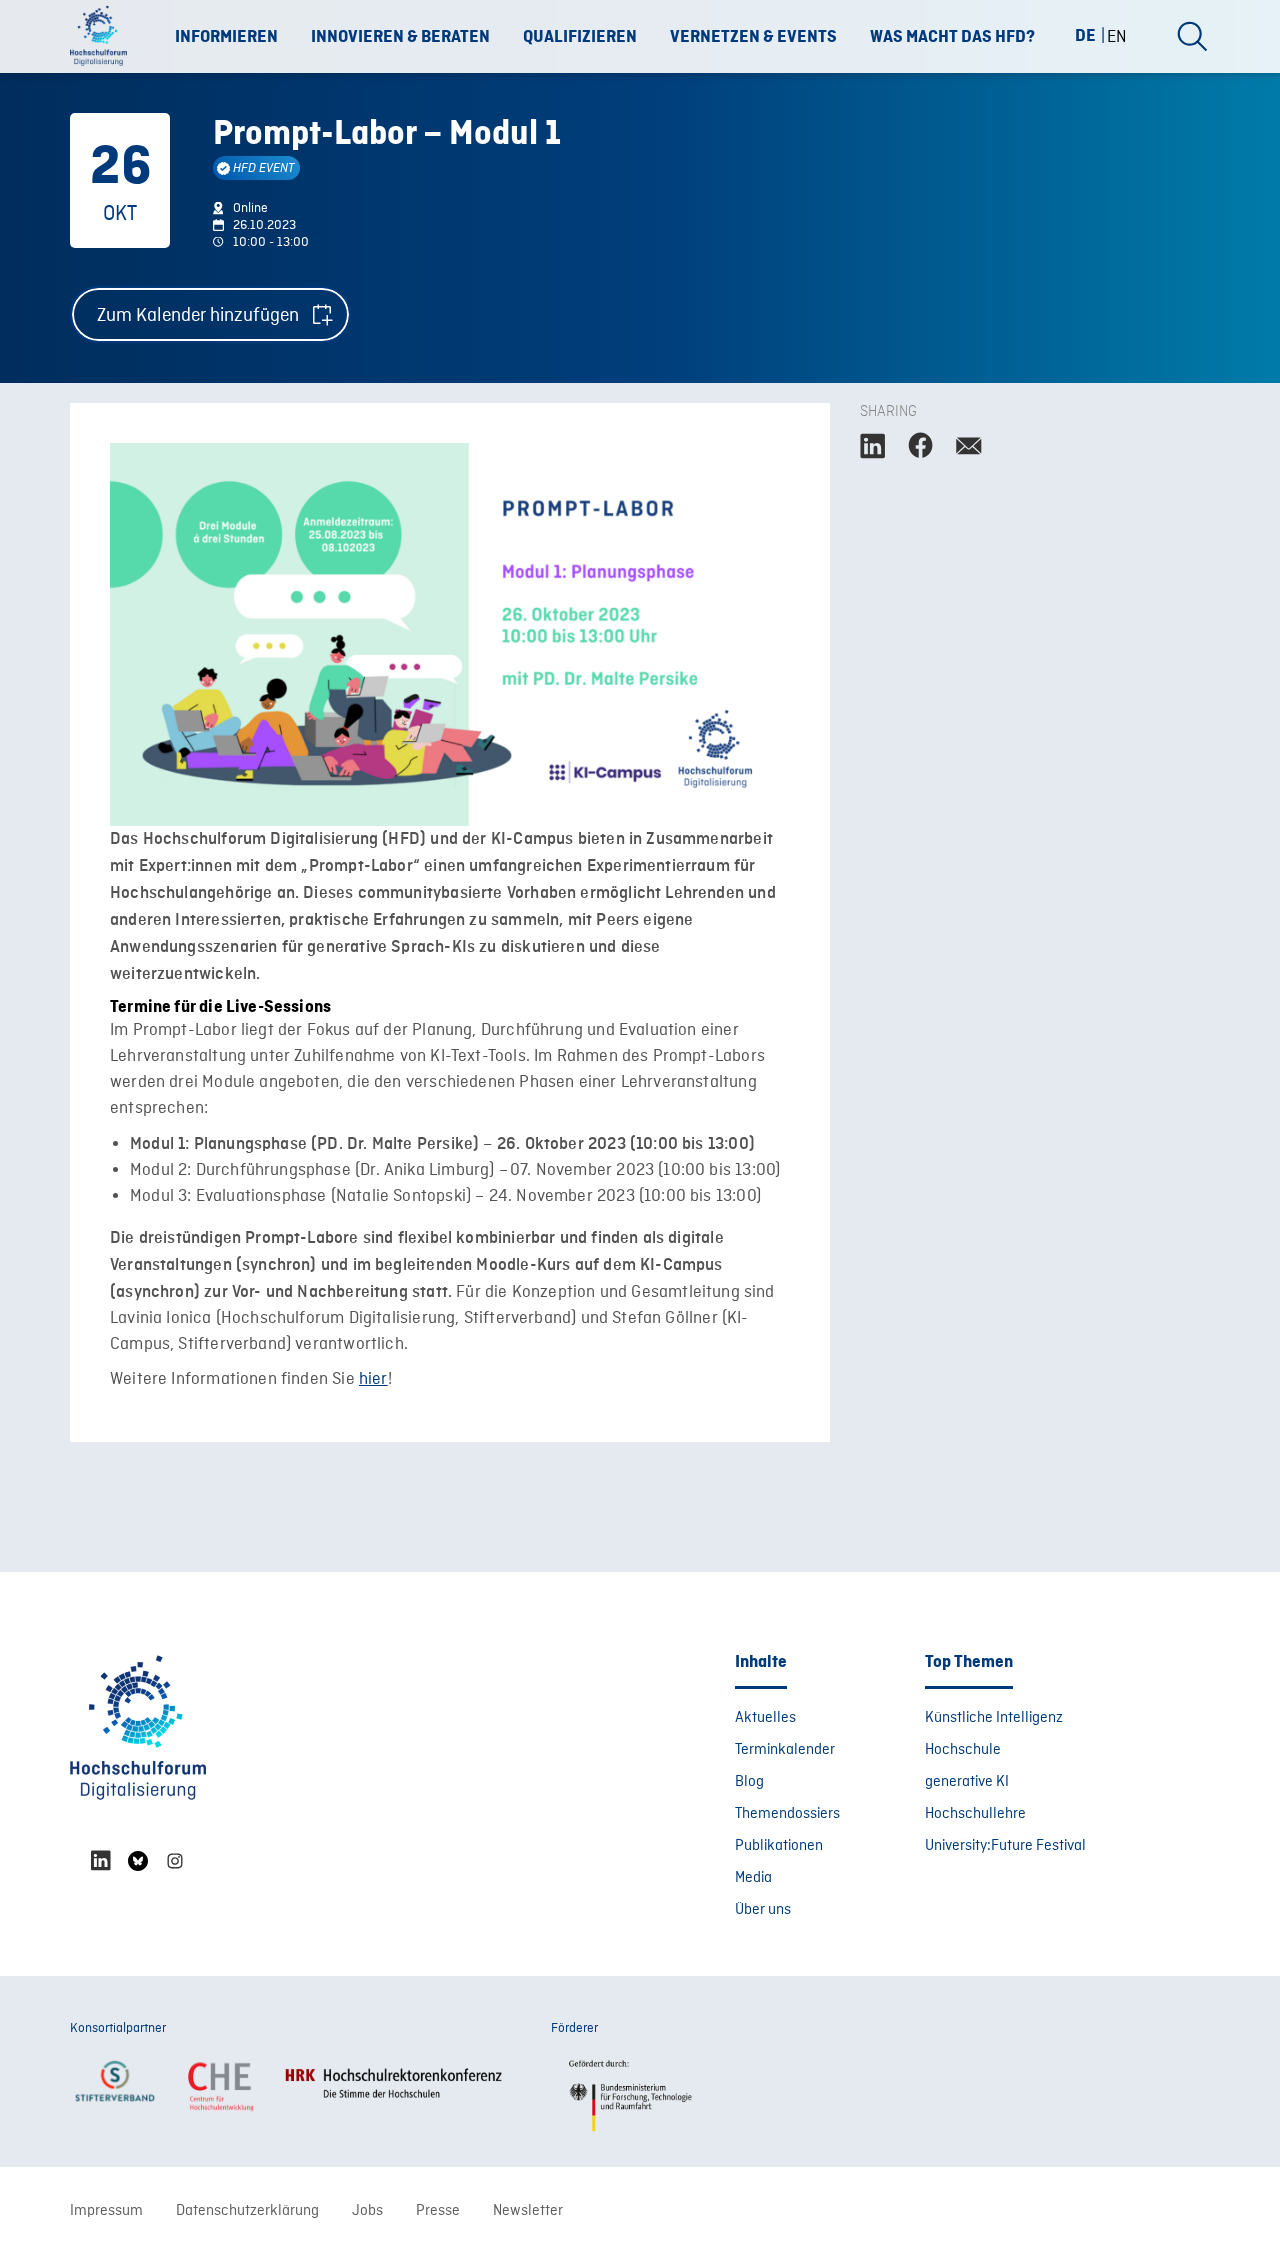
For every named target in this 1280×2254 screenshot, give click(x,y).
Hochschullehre (975, 1814)
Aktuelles (765, 1718)
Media (753, 1878)
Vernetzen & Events (753, 37)
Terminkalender (785, 1750)
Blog (749, 1782)
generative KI (967, 1782)
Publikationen (779, 1846)
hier (373, 1379)
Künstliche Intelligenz (994, 1718)
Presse (438, 2211)
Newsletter (528, 2211)
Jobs (367, 2211)
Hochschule (963, 1750)
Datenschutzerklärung (247, 2211)
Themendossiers (787, 1814)
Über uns (763, 1910)
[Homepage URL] (105, 37)
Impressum (106, 2211)
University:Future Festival (1005, 1846)
